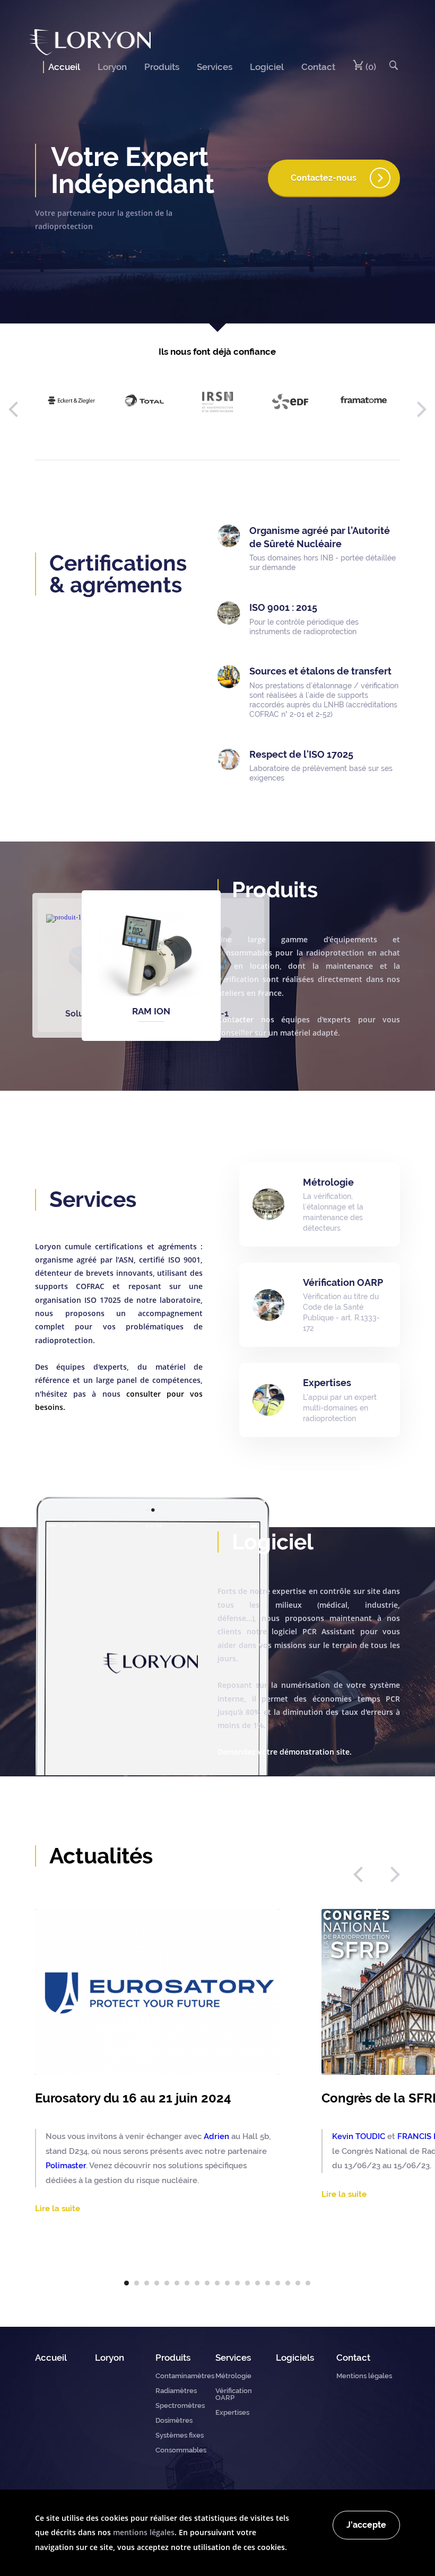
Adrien (216, 2136)
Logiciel (267, 67)
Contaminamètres (185, 2376)
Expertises (232, 2412)
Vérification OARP (234, 2394)
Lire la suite (58, 2209)
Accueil (64, 67)
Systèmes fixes (180, 2435)
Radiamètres (176, 2391)
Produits (162, 67)
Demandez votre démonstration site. (285, 1752)
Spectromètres (180, 2406)
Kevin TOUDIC (359, 2136)
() (370, 67)
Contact (318, 67)
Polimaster (66, 2165)
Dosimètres (174, 2420)
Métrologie (233, 2376)
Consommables (181, 2450)
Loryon (112, 67)
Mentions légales (364, 2376)
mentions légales (144, 2532)
